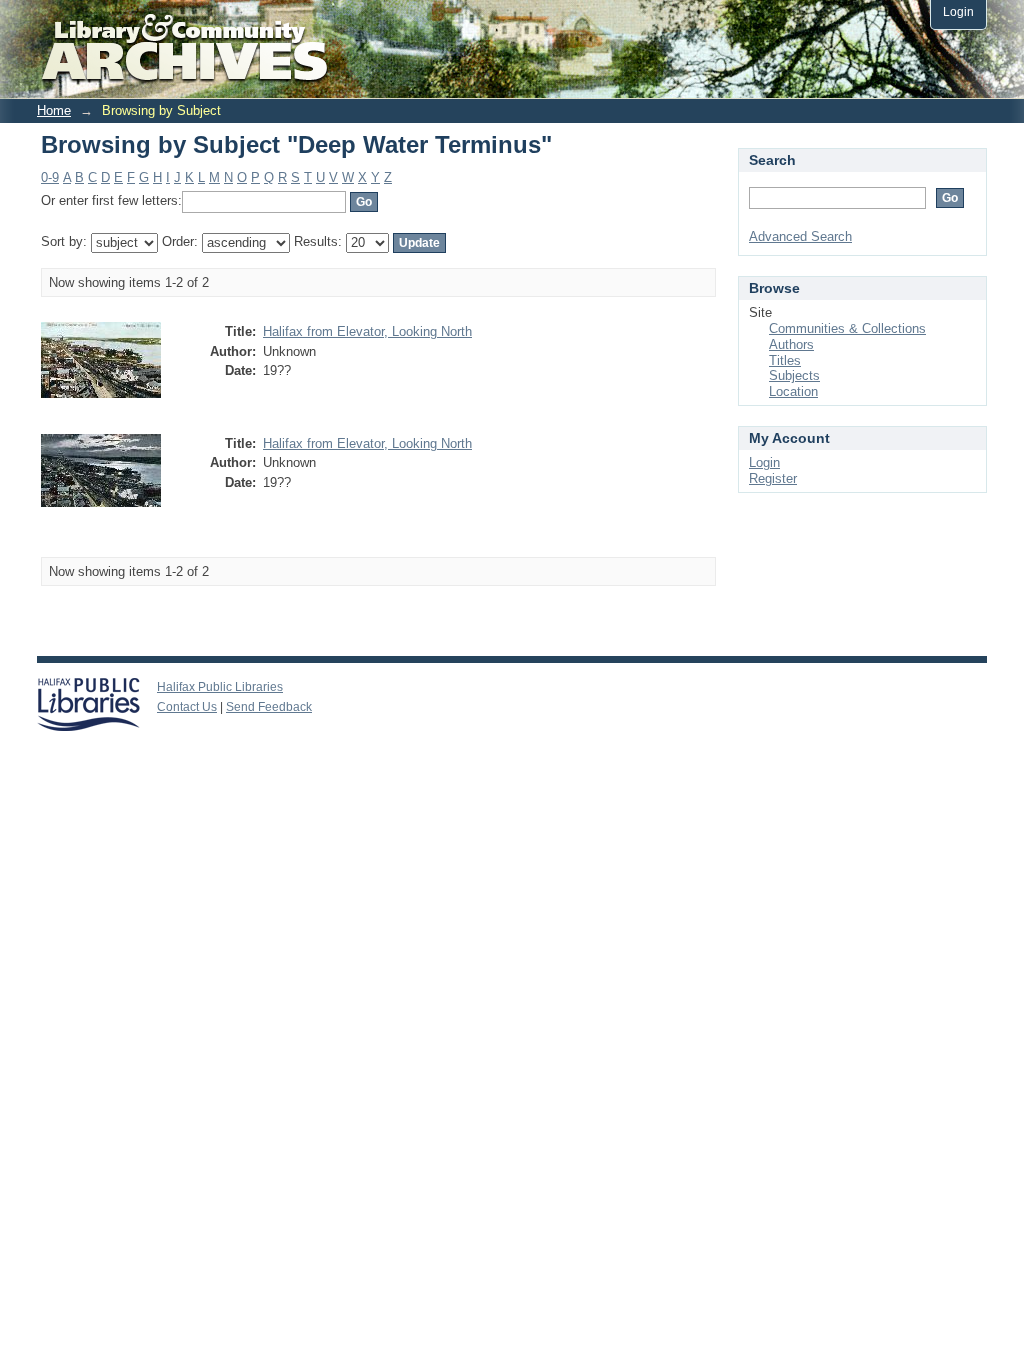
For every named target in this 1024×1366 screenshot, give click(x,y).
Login (958, 11)
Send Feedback (269, 707)
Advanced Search (800, 236)
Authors (791, 344)
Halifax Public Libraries (220, 687)
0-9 (50, 177)
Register (773, 478)
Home (54, 110)
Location (793, 391)
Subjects (794, 375)
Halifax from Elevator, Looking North (367, 331)
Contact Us (187, 707)
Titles (785, 360)
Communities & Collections (847, 328)
